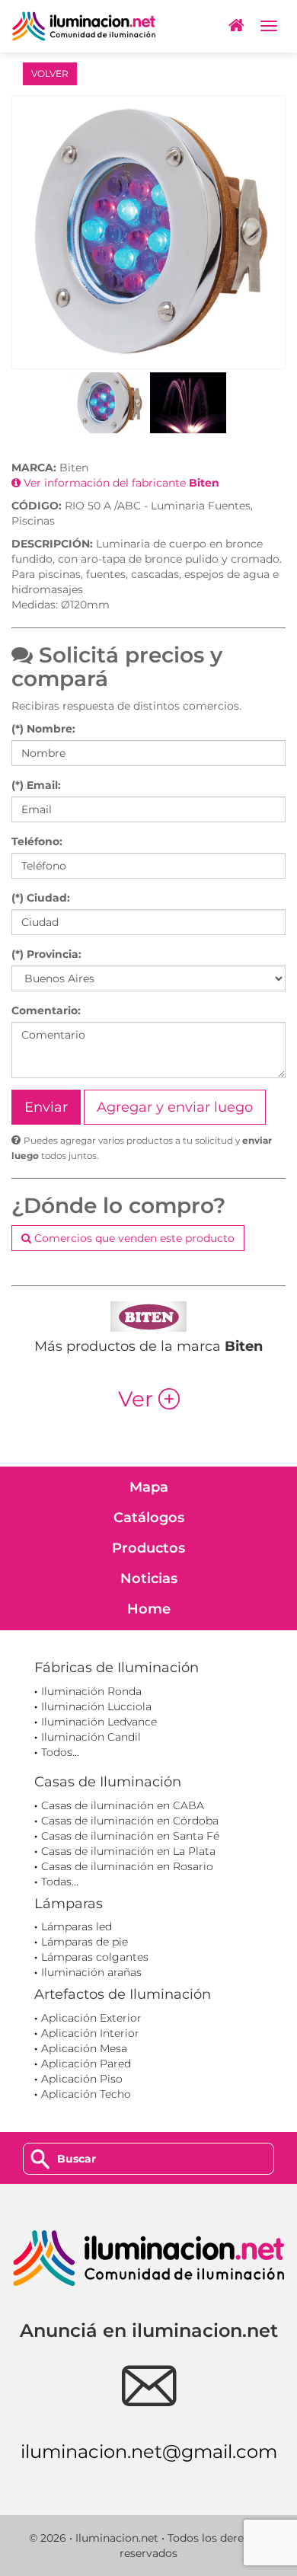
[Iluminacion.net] (84, 26)
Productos (148, 1548)
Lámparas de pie (85, 1942)
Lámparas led (77, 1926)
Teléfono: (37, 841)
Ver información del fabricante (120, 483)
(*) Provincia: (46, 954)
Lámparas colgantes (95, 1957)
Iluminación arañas (91, 1972)
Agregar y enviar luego (175, 1107)
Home (149, 1609)
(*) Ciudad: (41, 898)
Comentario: (46, 1010)
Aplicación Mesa (84, 2048)
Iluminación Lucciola (96, 1706)
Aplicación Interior (90, 2033)
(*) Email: (36, 785)
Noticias (149, 1578)
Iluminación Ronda (91, 1691)
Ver (149, 1399)
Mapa (149, 1487)
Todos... (60, 1752)
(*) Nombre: (43, 729)
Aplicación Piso (82, 2079)
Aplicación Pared (86, 2064)
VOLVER (50, 73)
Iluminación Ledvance (99, 1722)
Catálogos (149, 1518)
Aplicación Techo (86, 2094)
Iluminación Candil (91, 1737)
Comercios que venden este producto (133, 1238)
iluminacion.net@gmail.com (149, 2452)
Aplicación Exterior (91, 2018)
